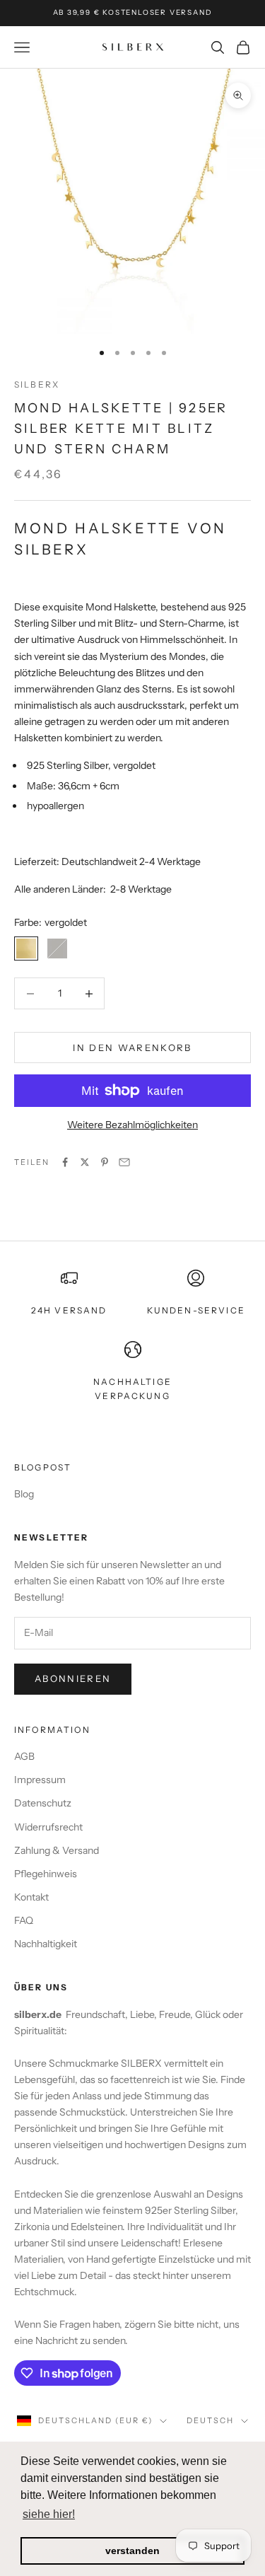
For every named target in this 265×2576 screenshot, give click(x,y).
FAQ (24, 1920)
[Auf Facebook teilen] (65, 1162)
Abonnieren (73, 1678)
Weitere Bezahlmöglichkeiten (132, 1125)
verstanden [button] (132, 2551)
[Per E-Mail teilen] (124, 1162)
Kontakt (31, 1897)
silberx (37, 384)
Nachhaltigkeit (46, 1944)
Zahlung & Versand (57, 1850)
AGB (24, 1756)
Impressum (40, 1780)
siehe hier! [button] (49, 2514)
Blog (24, 1494)
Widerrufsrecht (48, 1827)
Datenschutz (43, 1803)
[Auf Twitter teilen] (85, 1162)
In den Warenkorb (132, 1048)
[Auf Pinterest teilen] (105, 1162)
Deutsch (210, 2420)
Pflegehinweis (46, 1874)
